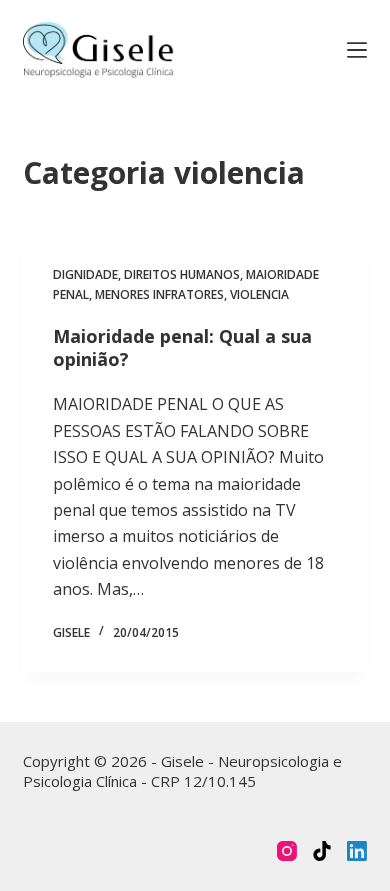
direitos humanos (182, 274)
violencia (259, 294)
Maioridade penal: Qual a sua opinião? (182, 347)
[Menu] (357, 50)
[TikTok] (322, 851)
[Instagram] (287, 851)
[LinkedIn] (357, 851)
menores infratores (159, 294)
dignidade (85, 274)
